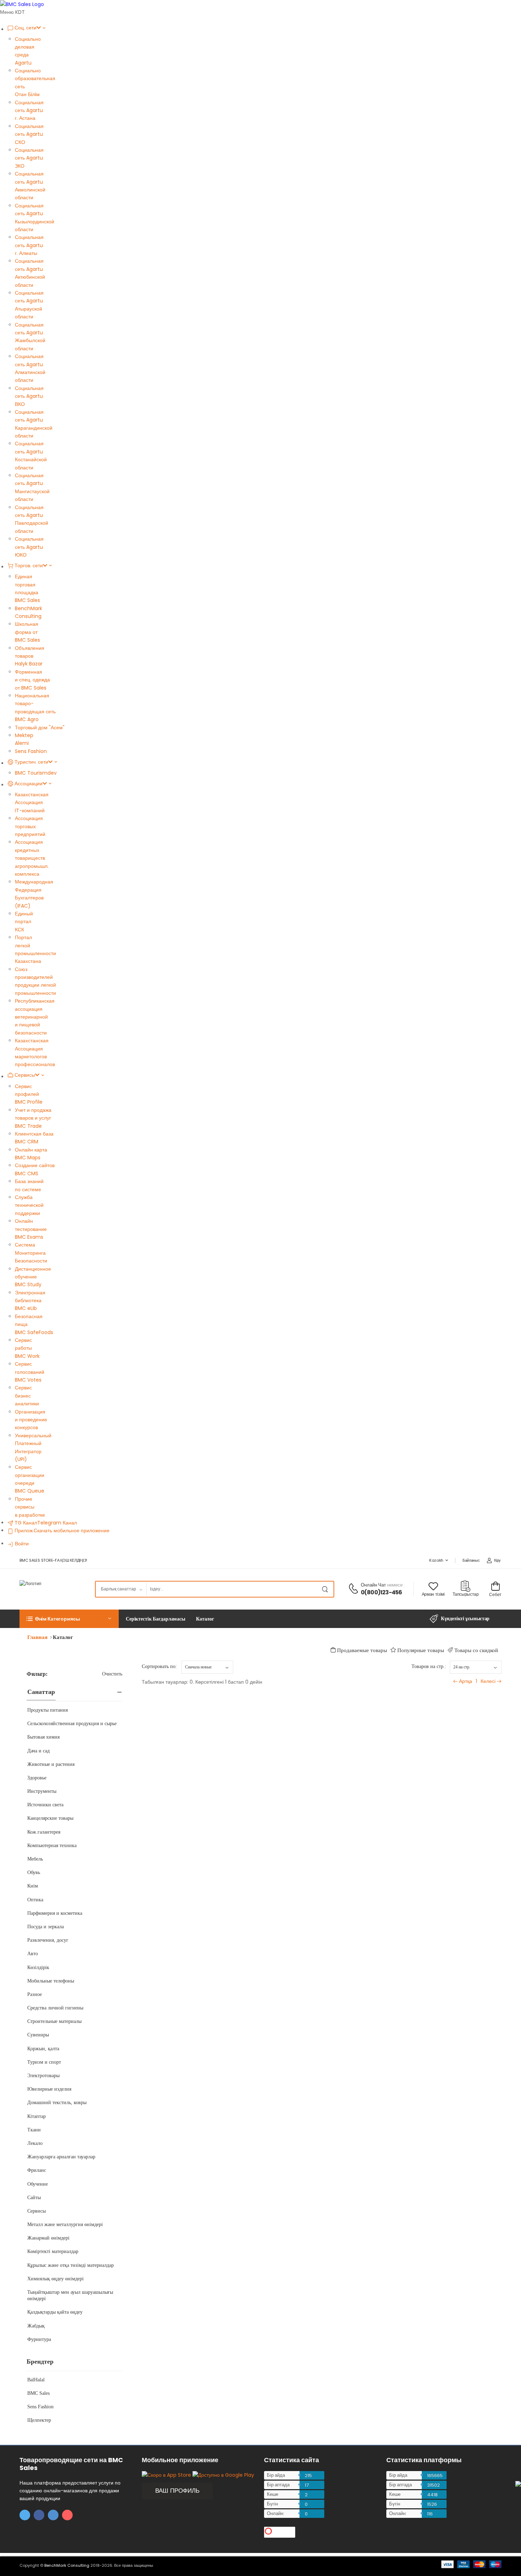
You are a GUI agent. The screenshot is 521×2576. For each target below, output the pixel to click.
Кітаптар (37, 2116)
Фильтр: (37, 1674)
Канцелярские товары (50, 1818)
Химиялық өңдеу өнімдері (55, 2279)
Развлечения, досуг (48, 1940)
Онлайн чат (374, 1585)
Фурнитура (39, 2339)
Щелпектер (39, 2420)
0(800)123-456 (382, 1592)
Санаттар (41, 1692)
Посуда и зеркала (46, 1927)
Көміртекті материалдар (53, 2251)
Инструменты (42, 1791)
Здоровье (37, 1778)
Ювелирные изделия (49, 2089)
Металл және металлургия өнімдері (65, 2224)
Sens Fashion (40, 2407)
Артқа (466, 1681)
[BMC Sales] (22, 4)
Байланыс (471, 1560)
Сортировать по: (159, 1666)
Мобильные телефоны (51, 1981)
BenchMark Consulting (67, 2565)
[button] (69, 1619)
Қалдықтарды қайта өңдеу (55, 2312)
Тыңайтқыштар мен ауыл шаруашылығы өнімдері (70, 2295)
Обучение (38, 2184)
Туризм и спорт (44, 2062)
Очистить (112, 1674)
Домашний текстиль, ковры (57, 2103)
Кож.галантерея (44, 1832)
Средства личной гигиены (55, 2008)
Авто (33, 1954)
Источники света (45, 1805)
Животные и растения (51, 1764)
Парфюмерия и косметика (55, 1913)
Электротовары (43, 2076)
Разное (35, 1994)
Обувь (34, 1872)
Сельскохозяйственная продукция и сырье (72, 1724)
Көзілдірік (38, 1967)
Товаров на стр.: (429, 1666)
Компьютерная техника (52, 1845)
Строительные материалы (54, 2021)
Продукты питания (47, 1710)
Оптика (35, 1900)
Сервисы (37, 2211)
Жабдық (36, 2326)
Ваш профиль (177, 2491)
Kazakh (436, 1560)
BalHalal (36, 2380)
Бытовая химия (43, 1737)
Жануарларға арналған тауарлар (61, 2157)
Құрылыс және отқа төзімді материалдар (71, 2265)
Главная (37, 1637)
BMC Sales (38, 2393)
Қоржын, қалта (43, 2049)
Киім (33, 1886)
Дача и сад (38, 1751)
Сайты (34, 2198)
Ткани (34, 2130)
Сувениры (38, 2035)
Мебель (35, 1859)
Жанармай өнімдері (48, 2238)
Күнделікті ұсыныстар (465, 1619)
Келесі (488, 1681)
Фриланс (37, 2170)
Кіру (497, 1560)
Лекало (35, 2143)
